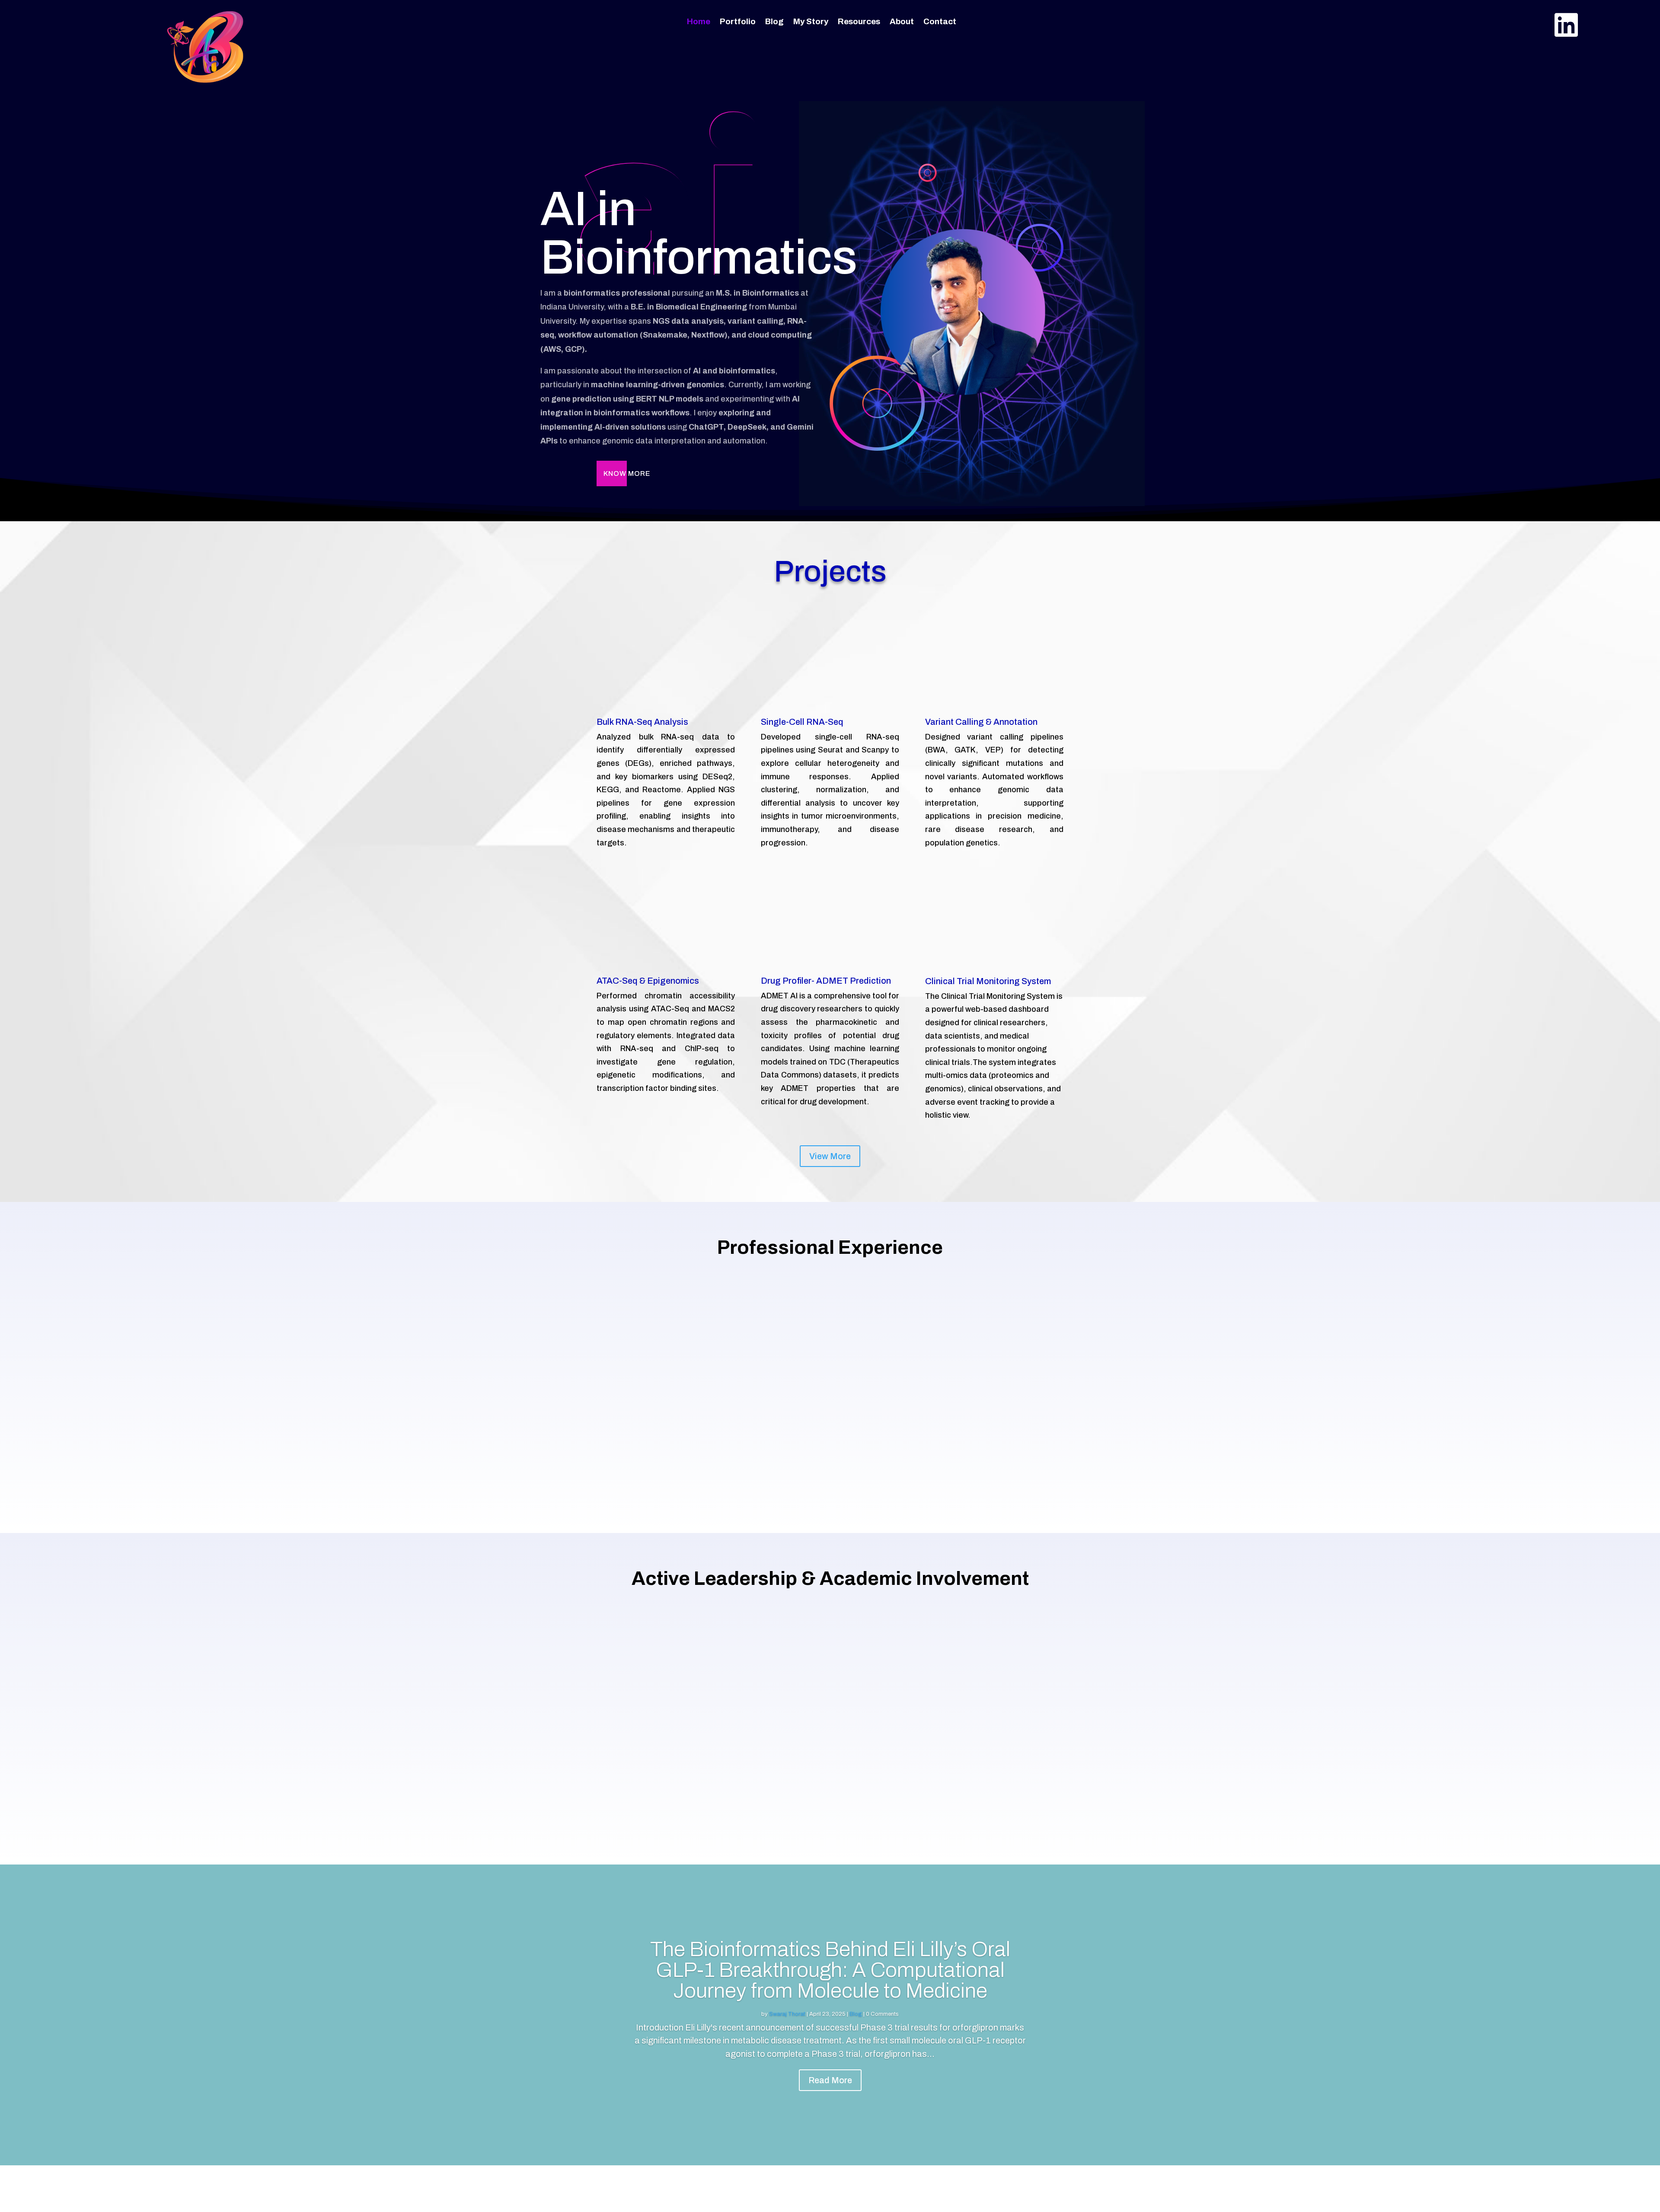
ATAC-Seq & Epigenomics (648, 981)
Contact (940, 22)
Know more (627, 473)
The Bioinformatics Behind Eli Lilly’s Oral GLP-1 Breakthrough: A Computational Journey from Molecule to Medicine (830, 1970)
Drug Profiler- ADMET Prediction (826, 981)
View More (830, 1156)
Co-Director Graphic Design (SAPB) (1366, 1713)
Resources (859, 22)
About (902, 22)
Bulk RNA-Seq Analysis (642, 722)
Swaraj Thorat (787, 2014)
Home (699, 22)
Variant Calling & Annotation (981, 722)
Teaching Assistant (1366, 1382)
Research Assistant (830, 1382)
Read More (830, 2080)
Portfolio (738, 22)
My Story (811, 22)
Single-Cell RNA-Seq (802, 722)
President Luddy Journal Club (830, 1713)
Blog (774, 22)
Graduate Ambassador (294, 1713)
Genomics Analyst (294, 1382)
